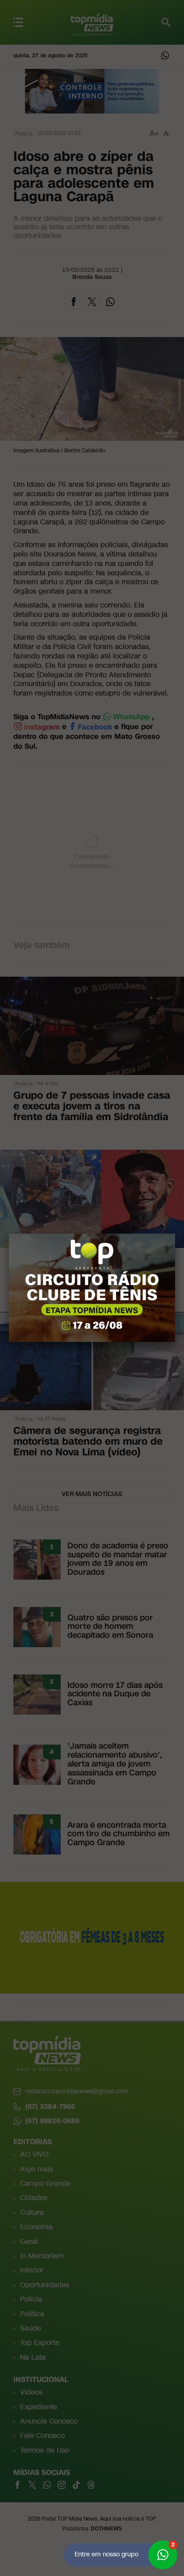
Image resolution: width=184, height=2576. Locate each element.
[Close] (175, 1234)
